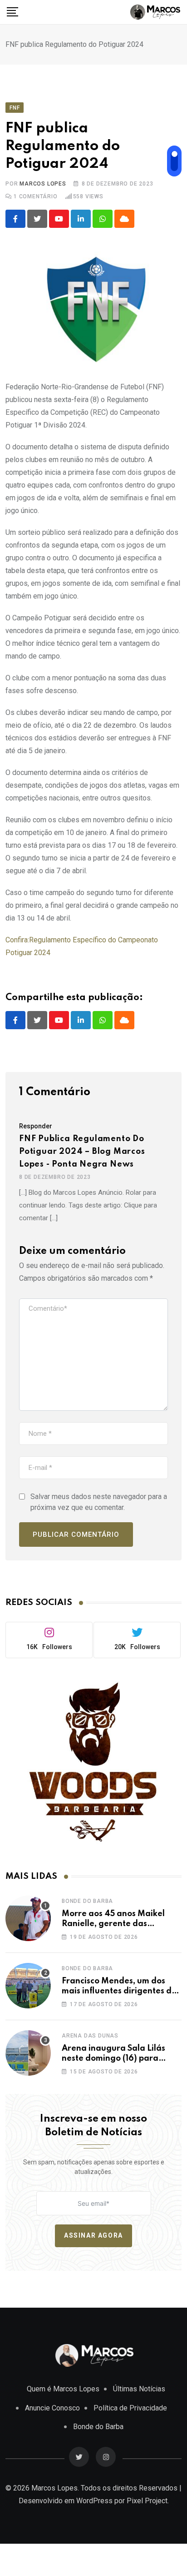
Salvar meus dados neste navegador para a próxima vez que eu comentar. (99, 1502)
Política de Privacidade (130, 2408)
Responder (36, 1126)
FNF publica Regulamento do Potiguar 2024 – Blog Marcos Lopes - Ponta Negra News (82, 1152)
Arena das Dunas (90, 2036)
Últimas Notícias (139, 2389)
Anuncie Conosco (52, 2408)
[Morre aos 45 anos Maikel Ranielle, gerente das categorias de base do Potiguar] (28, 1918)
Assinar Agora (93, 2235)
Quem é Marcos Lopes (63, 2389)
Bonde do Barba (87, 1901)
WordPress (94, 2501)
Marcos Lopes (43, 184)
